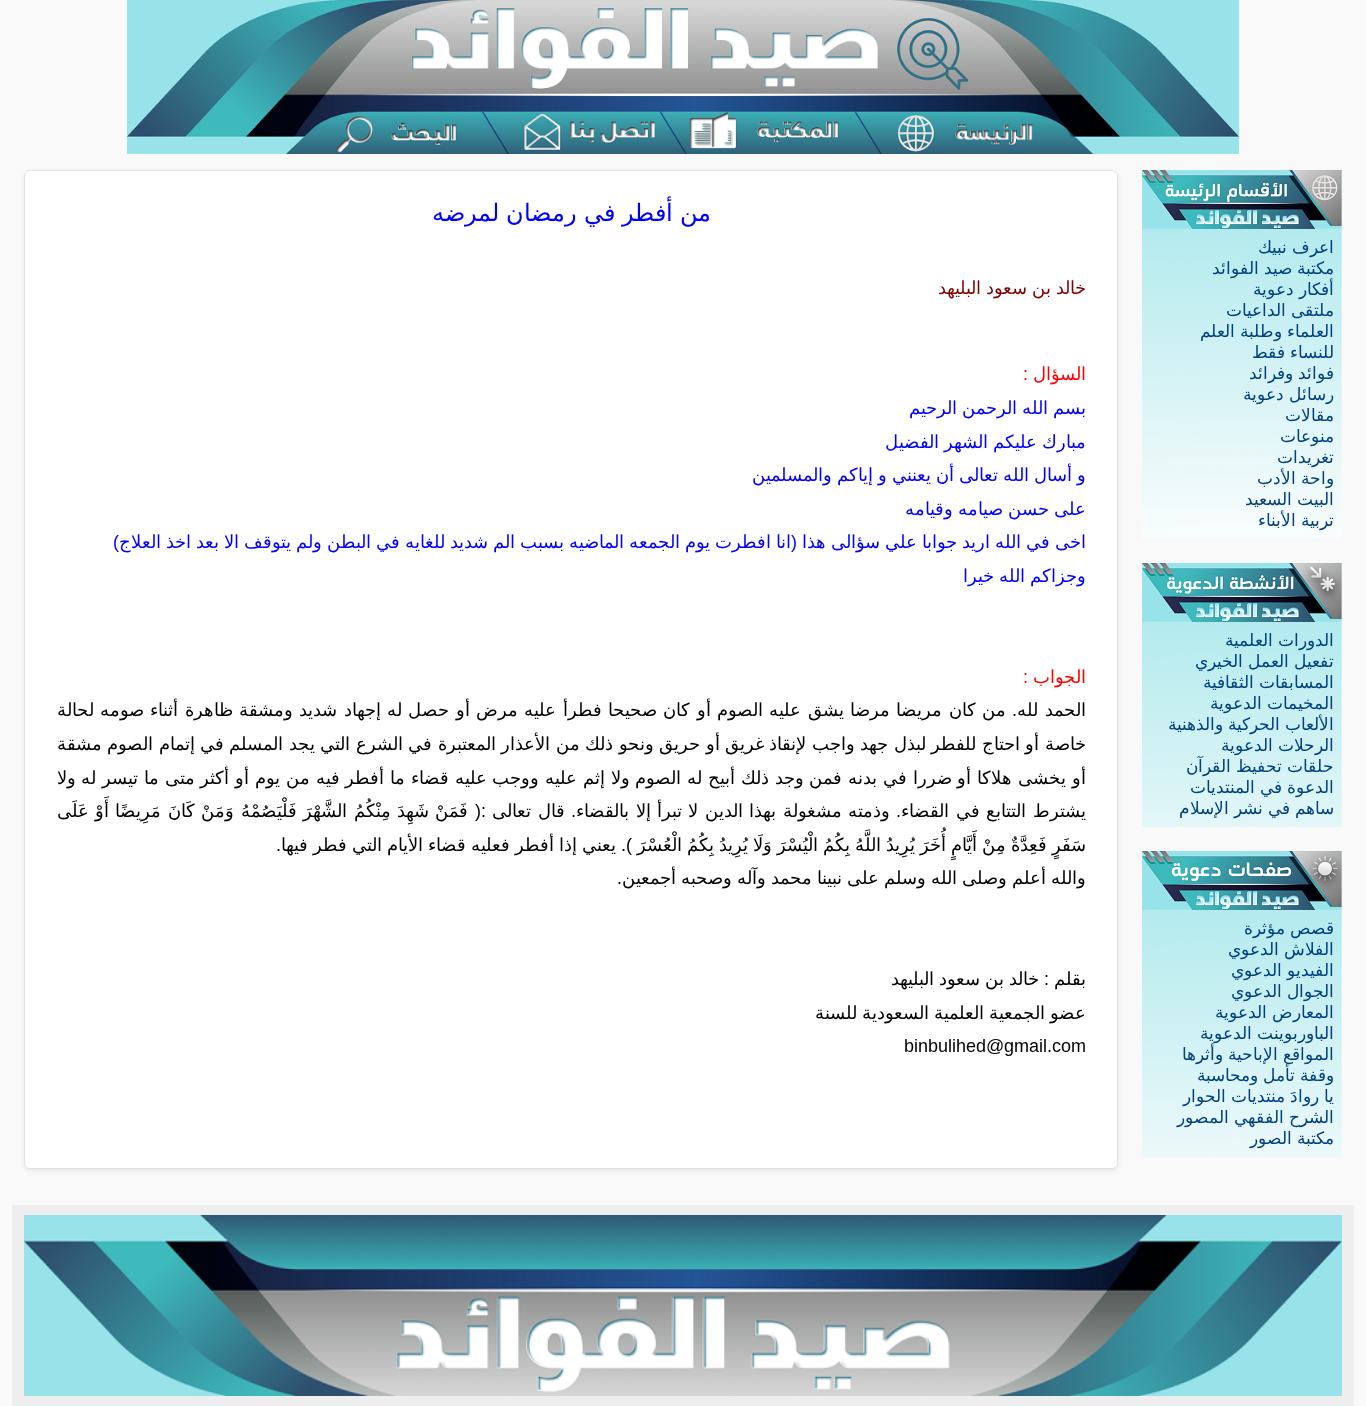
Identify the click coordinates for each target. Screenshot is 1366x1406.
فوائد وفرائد (1291, 373)
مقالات (1309, 415)
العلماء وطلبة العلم (1267, 331)
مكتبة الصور (1292, 1138)
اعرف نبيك (1296, 247)
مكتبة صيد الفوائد (1273, 268)
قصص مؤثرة (1289, 928)
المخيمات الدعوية (1272, 703)
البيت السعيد (1289, 499)
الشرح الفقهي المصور (1255, 1117)
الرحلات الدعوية (1277, 745)
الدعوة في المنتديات (1262, 787)
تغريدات (1305, 457)
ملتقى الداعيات (1280, 310)
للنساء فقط (1293, 352)
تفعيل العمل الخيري (1264, 661)
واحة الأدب (1295, 478)
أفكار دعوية (1293, 289)
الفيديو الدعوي (1282, 970)
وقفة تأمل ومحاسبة (1265, 1075)
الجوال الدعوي (1282, 991)
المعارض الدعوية (1274, 1012)
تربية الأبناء (1296, 520)
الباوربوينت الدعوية (1267, 1033)
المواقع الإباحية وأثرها (1258, 1054)
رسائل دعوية (1288, 394)
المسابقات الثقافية (1268, 682)
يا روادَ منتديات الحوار (1258, 1096)
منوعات (1307, 436)
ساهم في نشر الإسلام (1256, 808)
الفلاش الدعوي (1281, 949)
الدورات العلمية (1279, 640)
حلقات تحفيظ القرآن (1260, 766)
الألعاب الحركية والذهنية (1251, 724)
